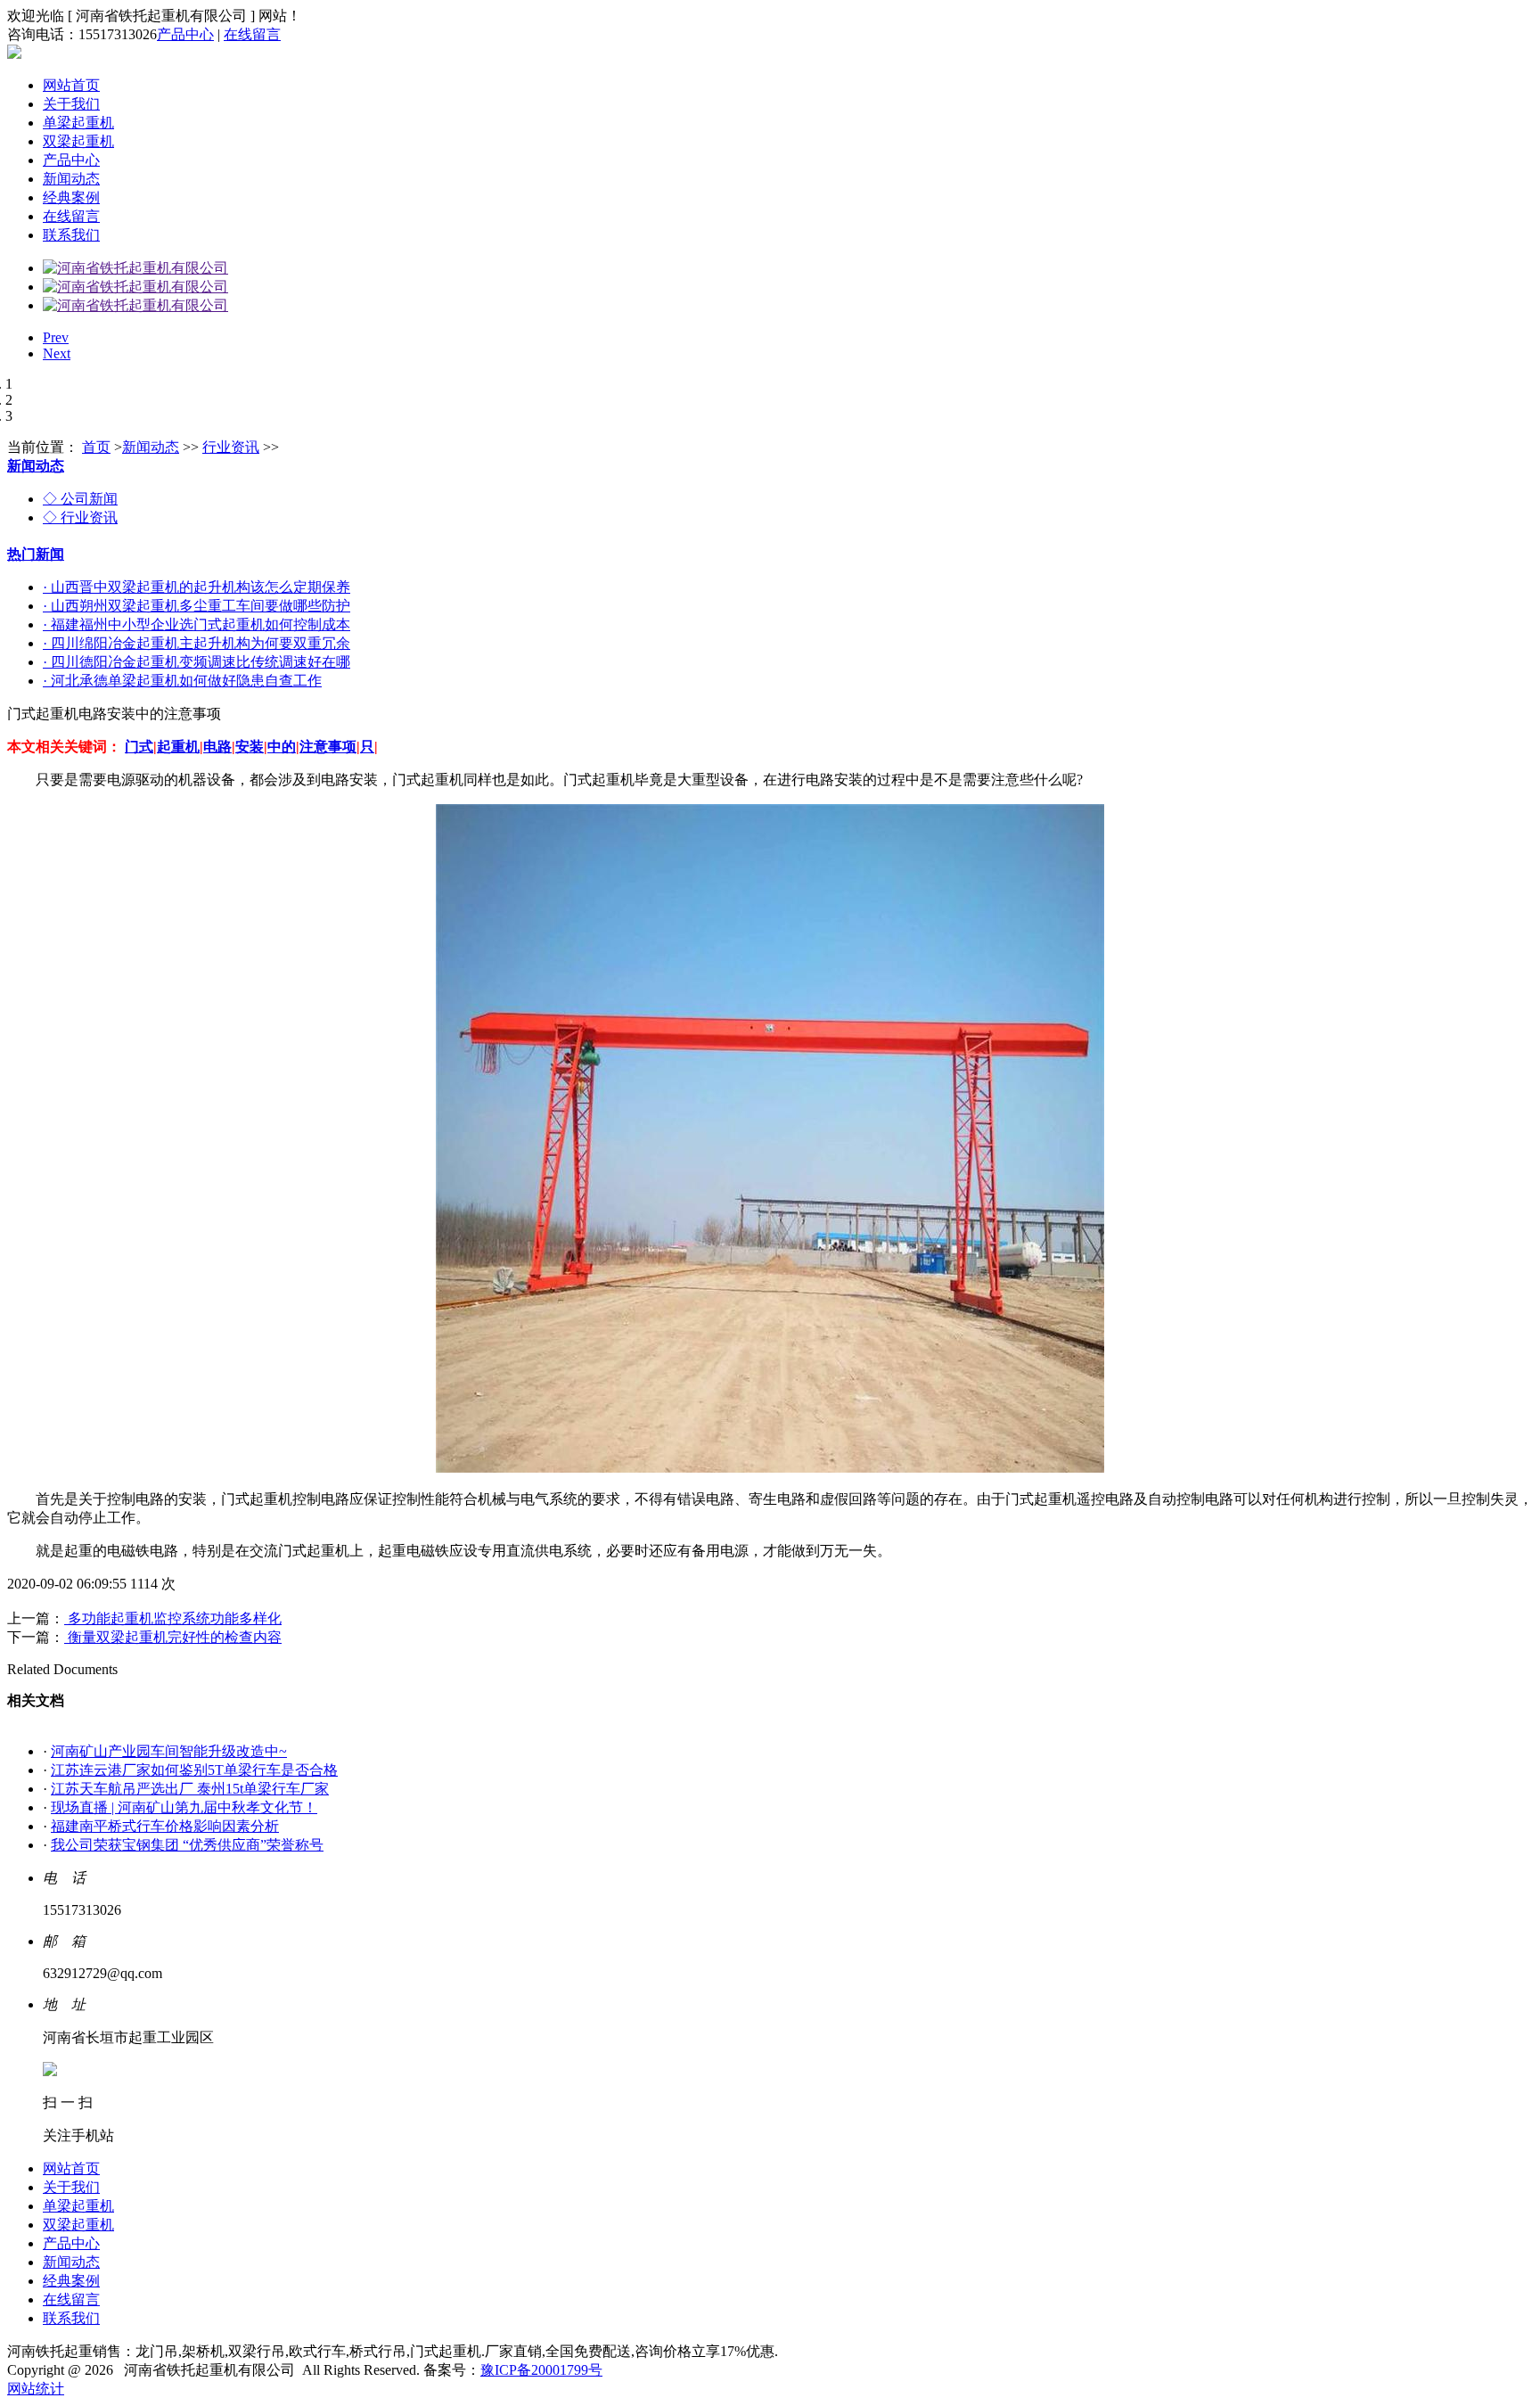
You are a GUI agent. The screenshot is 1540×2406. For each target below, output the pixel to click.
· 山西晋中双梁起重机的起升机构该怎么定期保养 (197, 587)
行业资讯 (231, 447)
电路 (217, 747)
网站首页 (71, 85)
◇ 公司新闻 (80, 499)
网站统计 (36, 2389)
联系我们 (71, 235)
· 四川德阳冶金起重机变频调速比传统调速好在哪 (197, 662)
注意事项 (328, 747)
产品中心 (185, 34)
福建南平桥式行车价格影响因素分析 (165, 1826)
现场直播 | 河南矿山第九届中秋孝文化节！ (184, 1807)
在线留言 (252, 34)
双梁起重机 (78, 141)
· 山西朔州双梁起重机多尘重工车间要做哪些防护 (197, 606)
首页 (96, 447)
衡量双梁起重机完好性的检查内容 (173, 1637)
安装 (250, 747)
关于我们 (71, 104)
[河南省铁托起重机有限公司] (135, 268)
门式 (139, 747)
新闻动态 (71, 179)
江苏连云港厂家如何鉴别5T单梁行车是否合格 (194, 1770)
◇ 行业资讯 (80, 517)
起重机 (178, 747)
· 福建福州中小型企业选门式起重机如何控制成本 (197, 624)
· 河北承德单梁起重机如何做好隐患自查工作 (182, 681)
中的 (282, 747)
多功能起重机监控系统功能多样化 (173, 1618)
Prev (56, 337)
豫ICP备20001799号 (541, 2370)
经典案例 (71, 197)
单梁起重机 (78, 123)
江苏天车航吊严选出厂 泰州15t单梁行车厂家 (190, 1789)
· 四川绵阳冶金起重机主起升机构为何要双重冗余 (197, 643)
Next (57, 353)
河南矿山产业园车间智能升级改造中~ (169, 1751)
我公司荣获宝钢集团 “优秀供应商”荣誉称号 (187, 1845)
